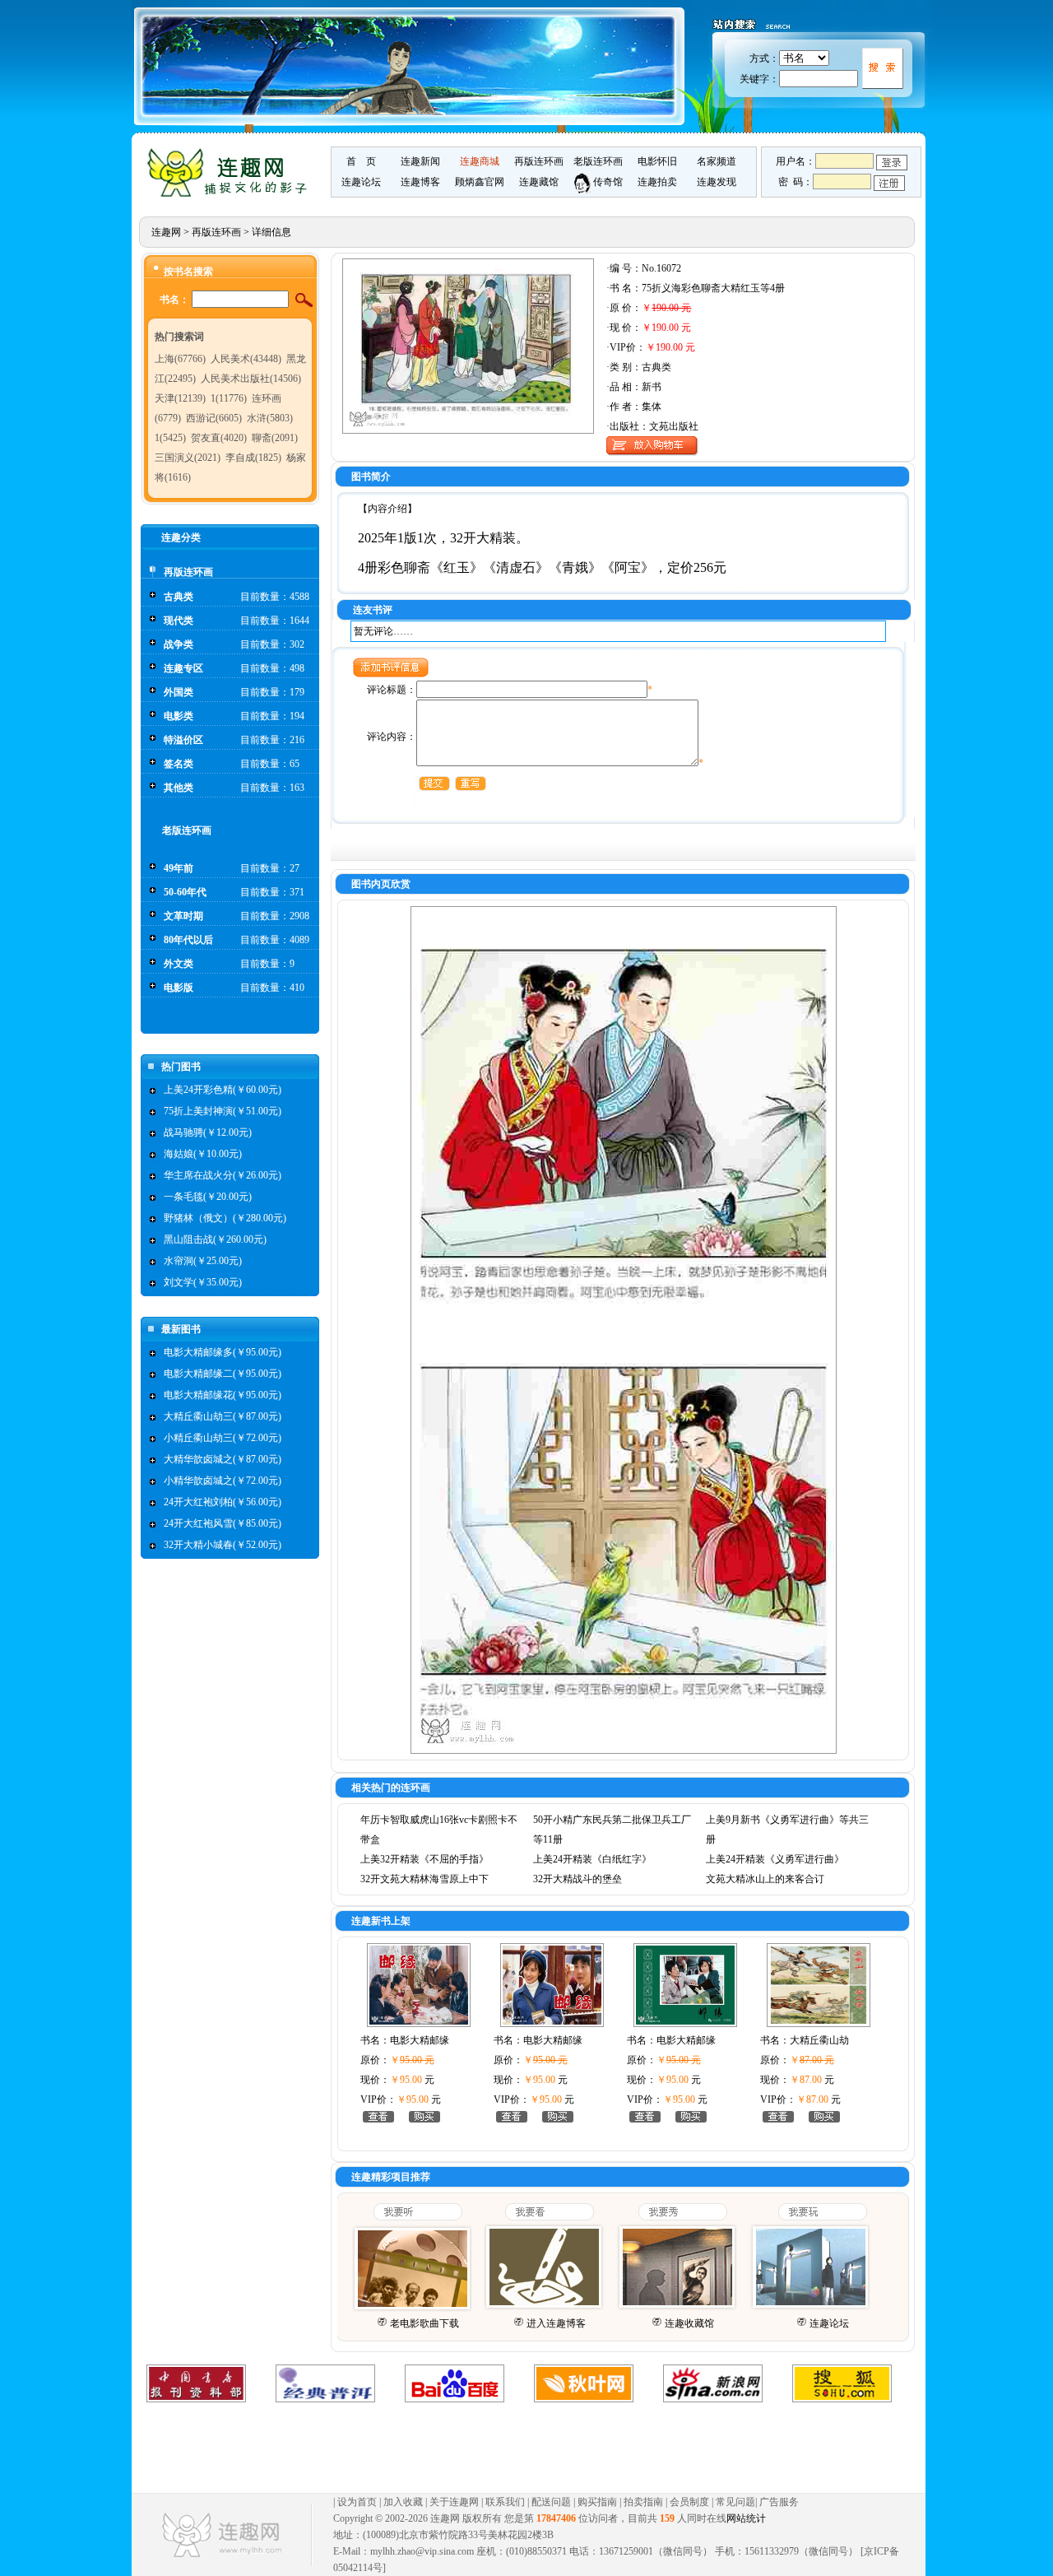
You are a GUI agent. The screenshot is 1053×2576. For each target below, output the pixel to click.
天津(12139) (180, 398)
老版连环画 (598, 161)
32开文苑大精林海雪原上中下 (424, 1879)
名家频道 (717, 161)
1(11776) (229, 398)
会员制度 (689, 2502)
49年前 (179, 868)
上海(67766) (180, 359)
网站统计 (746, 2518)
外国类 (179, 692)
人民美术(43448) (246, 359)
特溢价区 (183, 740)
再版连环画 (539, 161)
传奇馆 (607, 182)
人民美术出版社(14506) (251, 379)
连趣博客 (420, 182)
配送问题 (551, 2502)
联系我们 (505, 2502)
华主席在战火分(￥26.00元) (223, 1175)
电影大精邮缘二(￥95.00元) (223, 1374)
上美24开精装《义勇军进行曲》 (775, 1859)
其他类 (179, 788)
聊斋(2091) (275, 438)
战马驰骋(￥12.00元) (208, 1132)
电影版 (179, 988)
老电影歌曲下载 (424, 2323)
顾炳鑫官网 (480, 182)
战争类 (179, 644)
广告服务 (779, 2502)
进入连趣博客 (556, 2323)
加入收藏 (403, 2502)
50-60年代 (185, 892)
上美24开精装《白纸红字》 (592, 1859)
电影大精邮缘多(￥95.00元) (223, 1352)
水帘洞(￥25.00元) (203, 1261)
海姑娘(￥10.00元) (203, 1154)
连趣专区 (183, 668)
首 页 (361, 161)
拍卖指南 (643, 2502)
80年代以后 (188, 940)
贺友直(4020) (219, 438)
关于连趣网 (454, 2502)
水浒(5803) (270, 418)
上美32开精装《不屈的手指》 (424, 1859)
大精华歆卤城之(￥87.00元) (223, 1459)
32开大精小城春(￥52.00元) (223, 1545)
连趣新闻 (420, 161)
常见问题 (735, 2502)
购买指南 (597, 2502)
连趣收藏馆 (689, 2323)
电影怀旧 (657, 161)
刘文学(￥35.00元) (203, 1282)
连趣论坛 (361, 182)
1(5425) (170, 438)
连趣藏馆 (539, 182)
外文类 (179, 964)
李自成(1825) (253, 458)
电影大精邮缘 (420, 2040)
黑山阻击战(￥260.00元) (215, 1239)
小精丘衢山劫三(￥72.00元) (223, 1438)
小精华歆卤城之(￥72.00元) (223, 1481)
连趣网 (166, 232)
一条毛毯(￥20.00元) (208, 1197)
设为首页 (357, 2502)
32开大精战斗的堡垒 (578, 1879)
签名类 (179, 764)
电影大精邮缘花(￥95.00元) (223, 1395)
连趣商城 (480, 161)
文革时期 (183, 916)
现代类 (179, 621)
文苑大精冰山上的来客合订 (765, 1879)
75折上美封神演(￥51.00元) (223, 1111)
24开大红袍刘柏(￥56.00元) (223, 1502)
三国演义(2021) (188, 458)
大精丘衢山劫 (819, 2040)
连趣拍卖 (657, 182)
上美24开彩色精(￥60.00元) (223, 1090)
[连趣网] (231, 195)
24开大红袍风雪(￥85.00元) (223, 1523)
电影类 (179, 716)
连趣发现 (717, 182)
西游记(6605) (214, 418)
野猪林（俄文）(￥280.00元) (225, 1218)
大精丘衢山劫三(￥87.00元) (223, 1416)
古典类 (179, 597)
